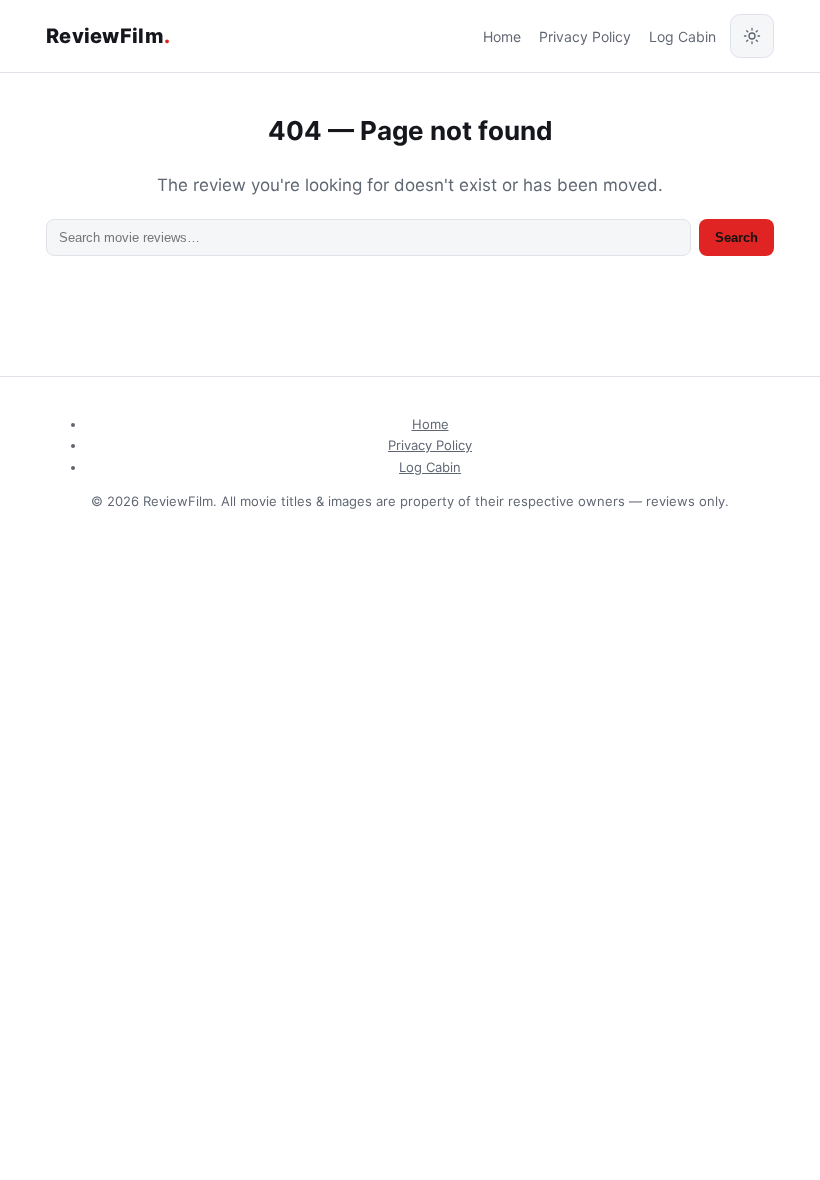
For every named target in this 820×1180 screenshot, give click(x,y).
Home (502, 36)
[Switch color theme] (752, 36)
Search (736, 237)
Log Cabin (682, 36)
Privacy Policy (585, 36)
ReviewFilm (108, 36)
